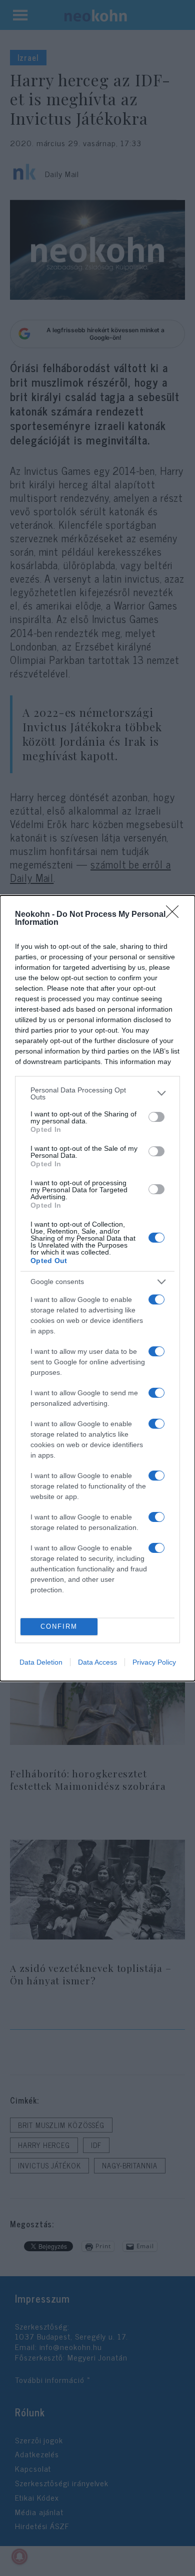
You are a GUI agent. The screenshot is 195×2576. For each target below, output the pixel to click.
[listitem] (97, 1093)
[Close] (175, 915)
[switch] (156, 1117)
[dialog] (97, 1288)
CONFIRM (59, 1626)
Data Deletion (41, 1662)
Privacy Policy (154, 1662)
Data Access (97, 1662)
